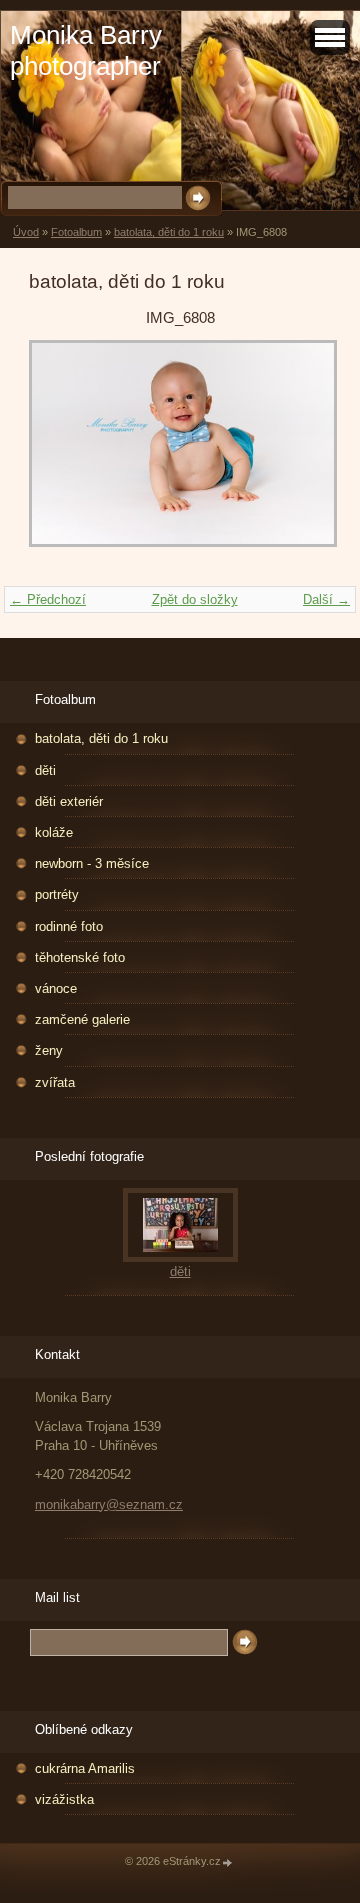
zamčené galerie (82, 1019)
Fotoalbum (76, 232)
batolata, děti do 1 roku (169, 232)
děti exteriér (69, 801)
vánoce (56, 988)
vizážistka (64, 1799)
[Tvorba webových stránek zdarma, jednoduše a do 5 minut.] (228, 1862)
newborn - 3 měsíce (92, 863)
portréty (57, 894)
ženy (49, 1050)
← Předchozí (48, 599)
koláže (54, 832)
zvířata (55, 1082)
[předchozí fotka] (61, 453)
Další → (326, 599)
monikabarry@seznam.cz (109, 1504)
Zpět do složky (195, 599)
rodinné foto (69, 926)
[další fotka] (298, 453)
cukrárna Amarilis (85, 1768)
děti (45, 770)
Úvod (26, 232)
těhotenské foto (80, 957)
